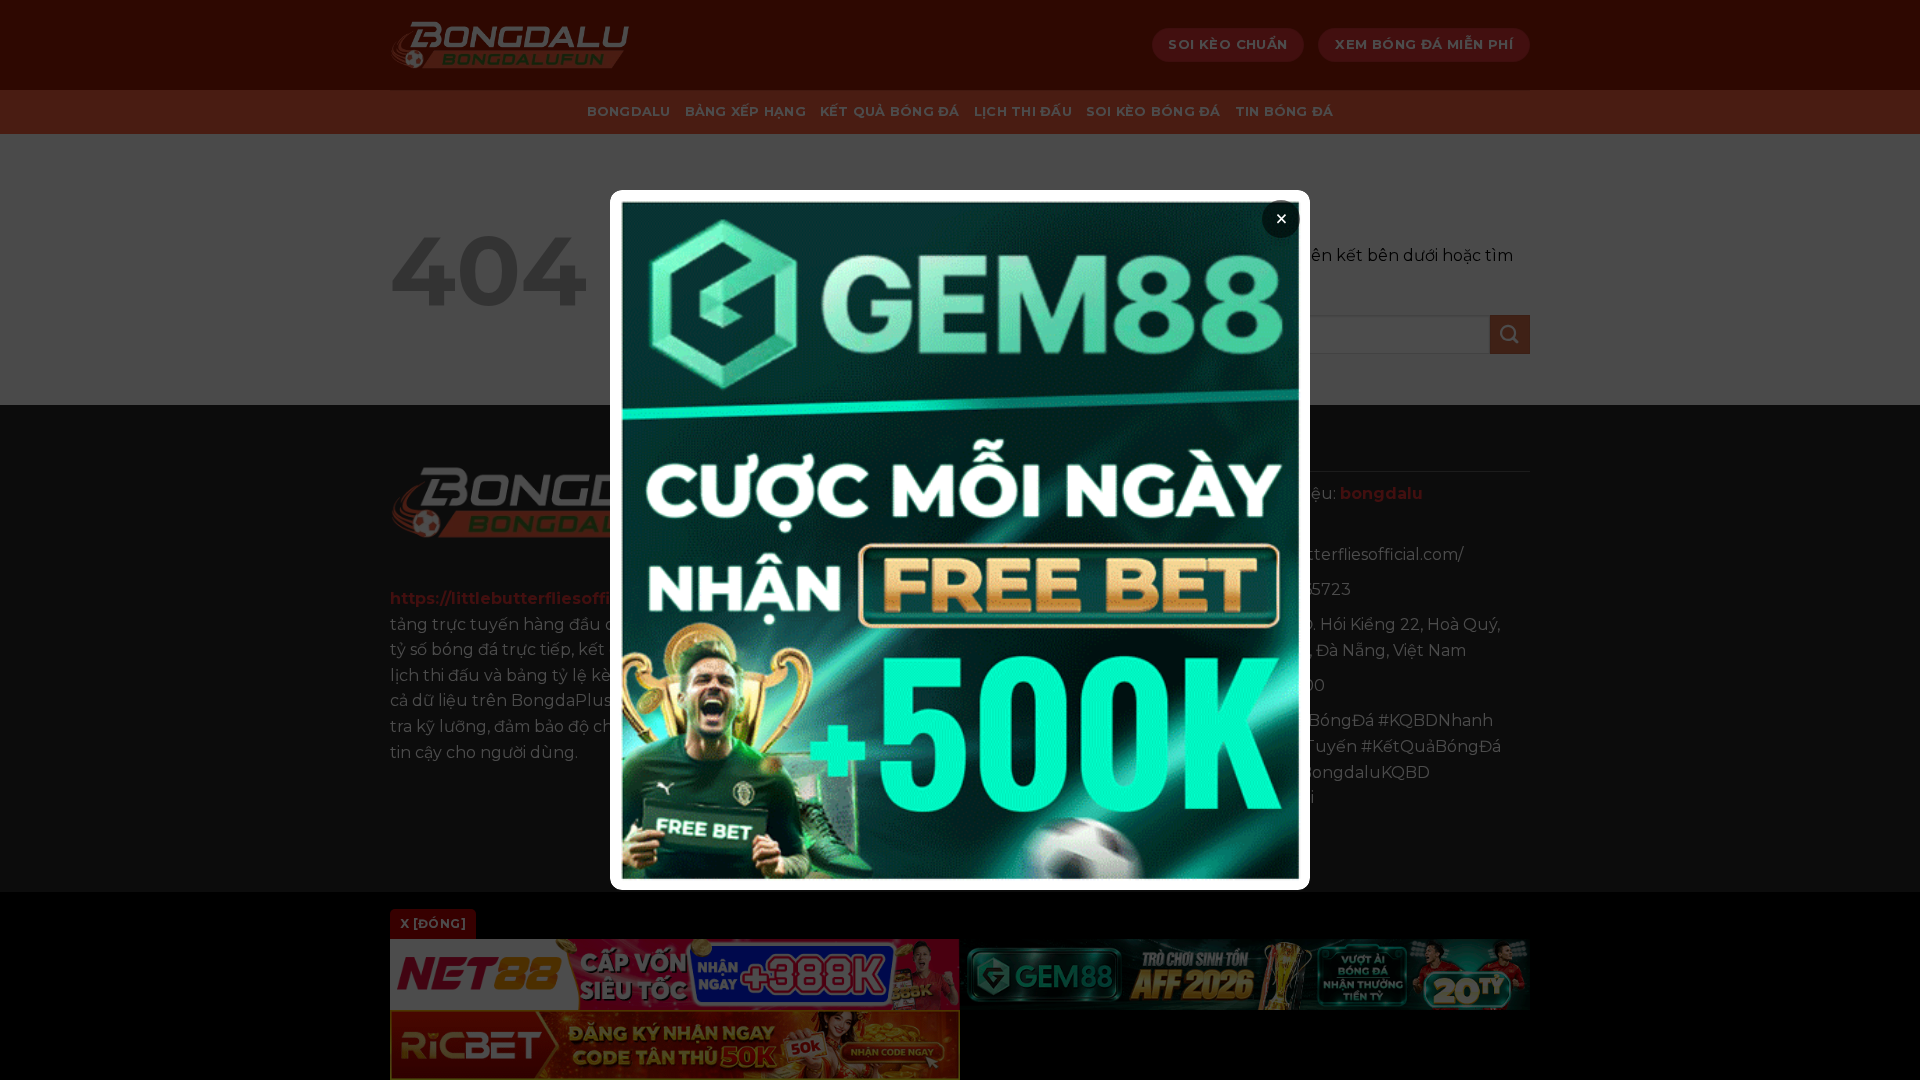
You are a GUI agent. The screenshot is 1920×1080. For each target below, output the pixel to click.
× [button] (1281, 219)
